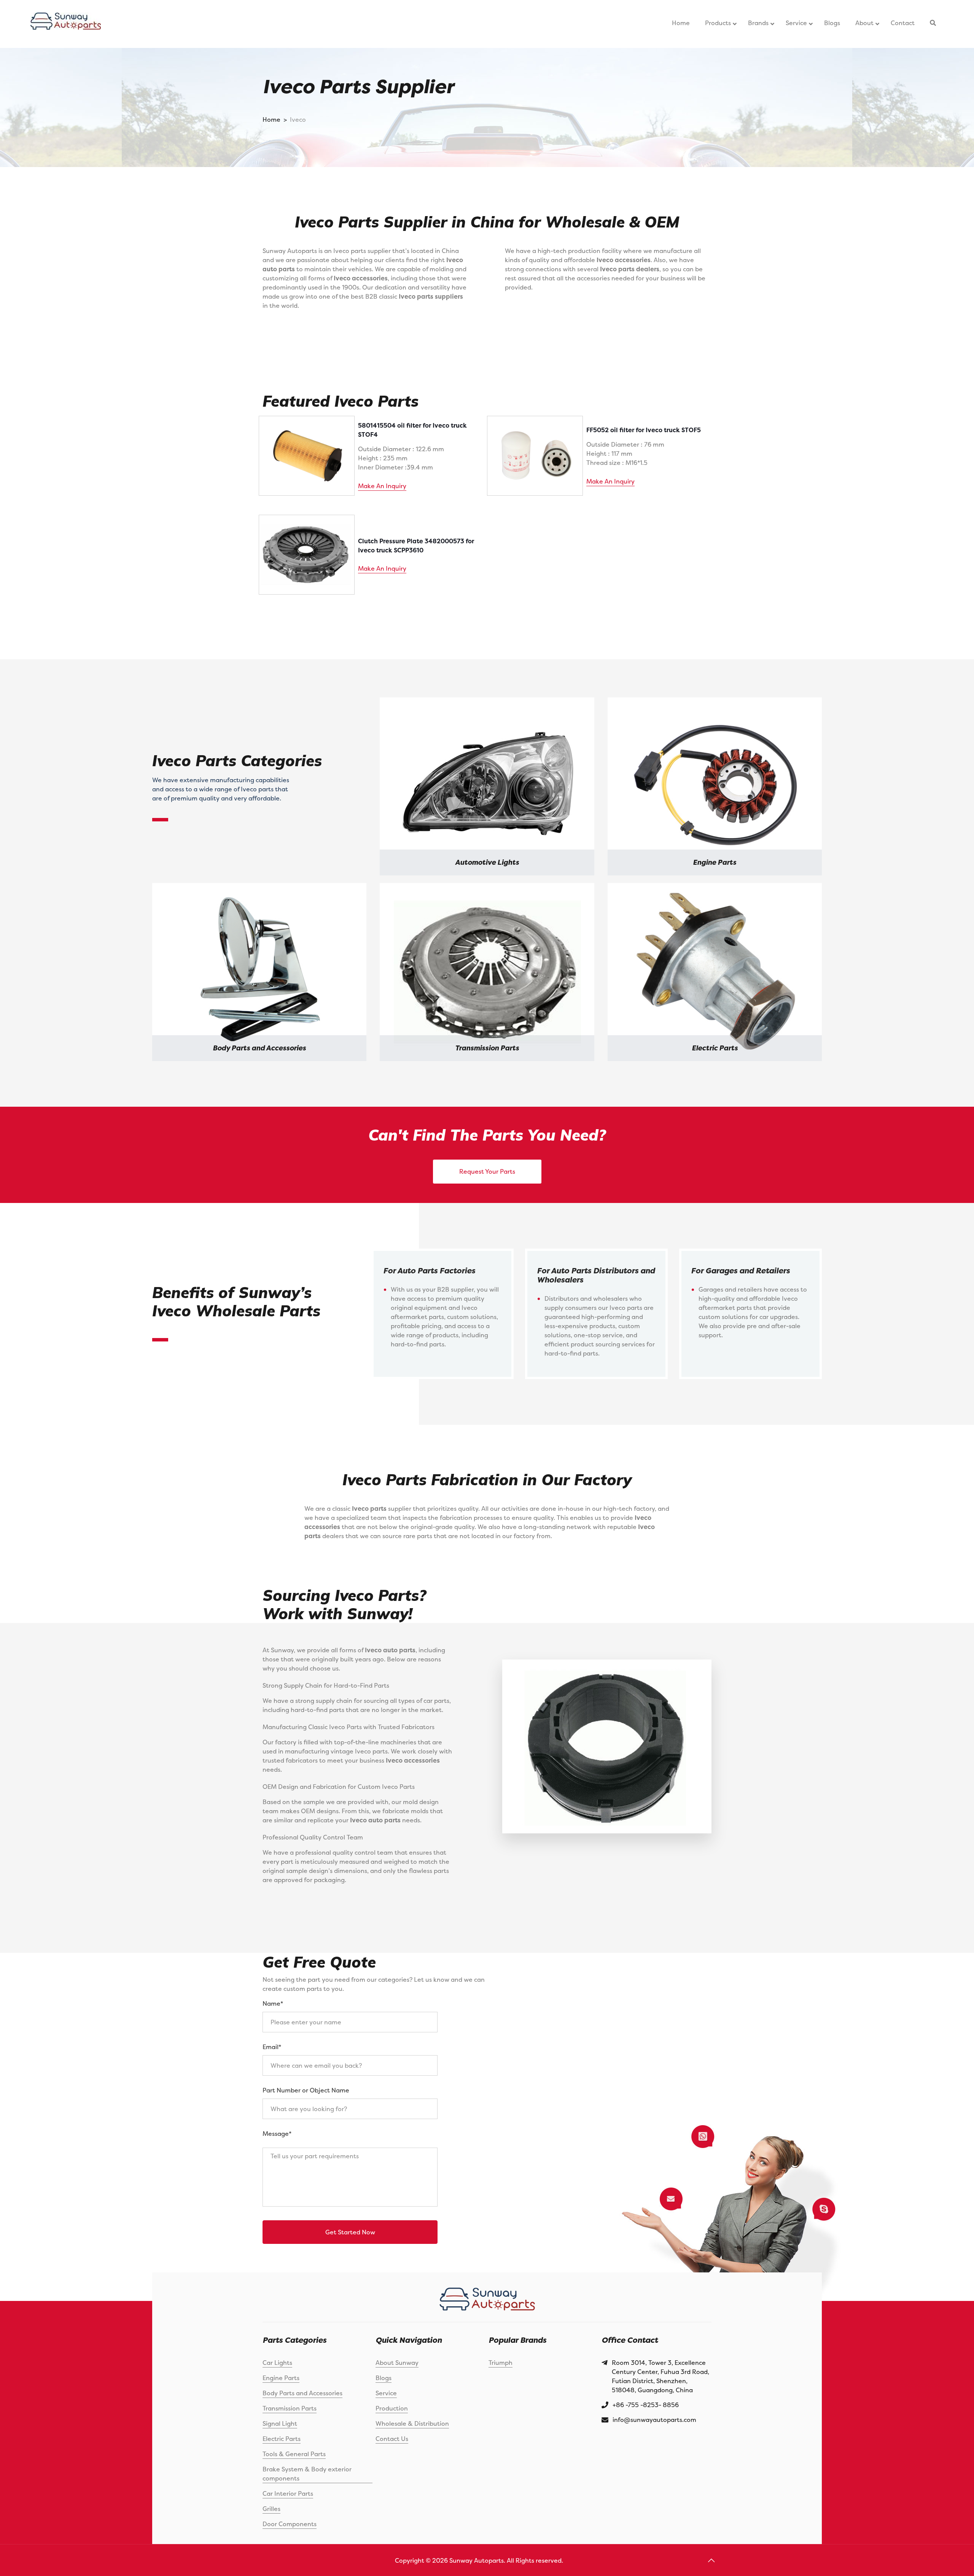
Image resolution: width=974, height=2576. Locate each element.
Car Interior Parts (288, 2493)
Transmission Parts (290, 2408)
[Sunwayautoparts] (66, 24)
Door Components (290, 2524)
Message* (277, 2134)
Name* (273, 2003)
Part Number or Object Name (306, 2090)
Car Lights (277, 2363)
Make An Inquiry (382, 486)
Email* (272, 2047)
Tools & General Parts (294, 2454)
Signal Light (280, 2423)
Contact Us (392, 2439)
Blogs (384, 2378)
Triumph (501, 2363)
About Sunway (397, 2363)
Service (386, 2393)
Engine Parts (281, 2378)
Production (392, 2408)
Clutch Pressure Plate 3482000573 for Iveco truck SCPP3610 (416, 546)
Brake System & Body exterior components (307, 2474)
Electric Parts (282, 2439)
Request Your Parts (487, 1171)
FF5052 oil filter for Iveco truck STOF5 (644, 430)
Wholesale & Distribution (412, 2423)
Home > (275, 119)
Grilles (271, 2509)
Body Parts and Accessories (302, 2393)
